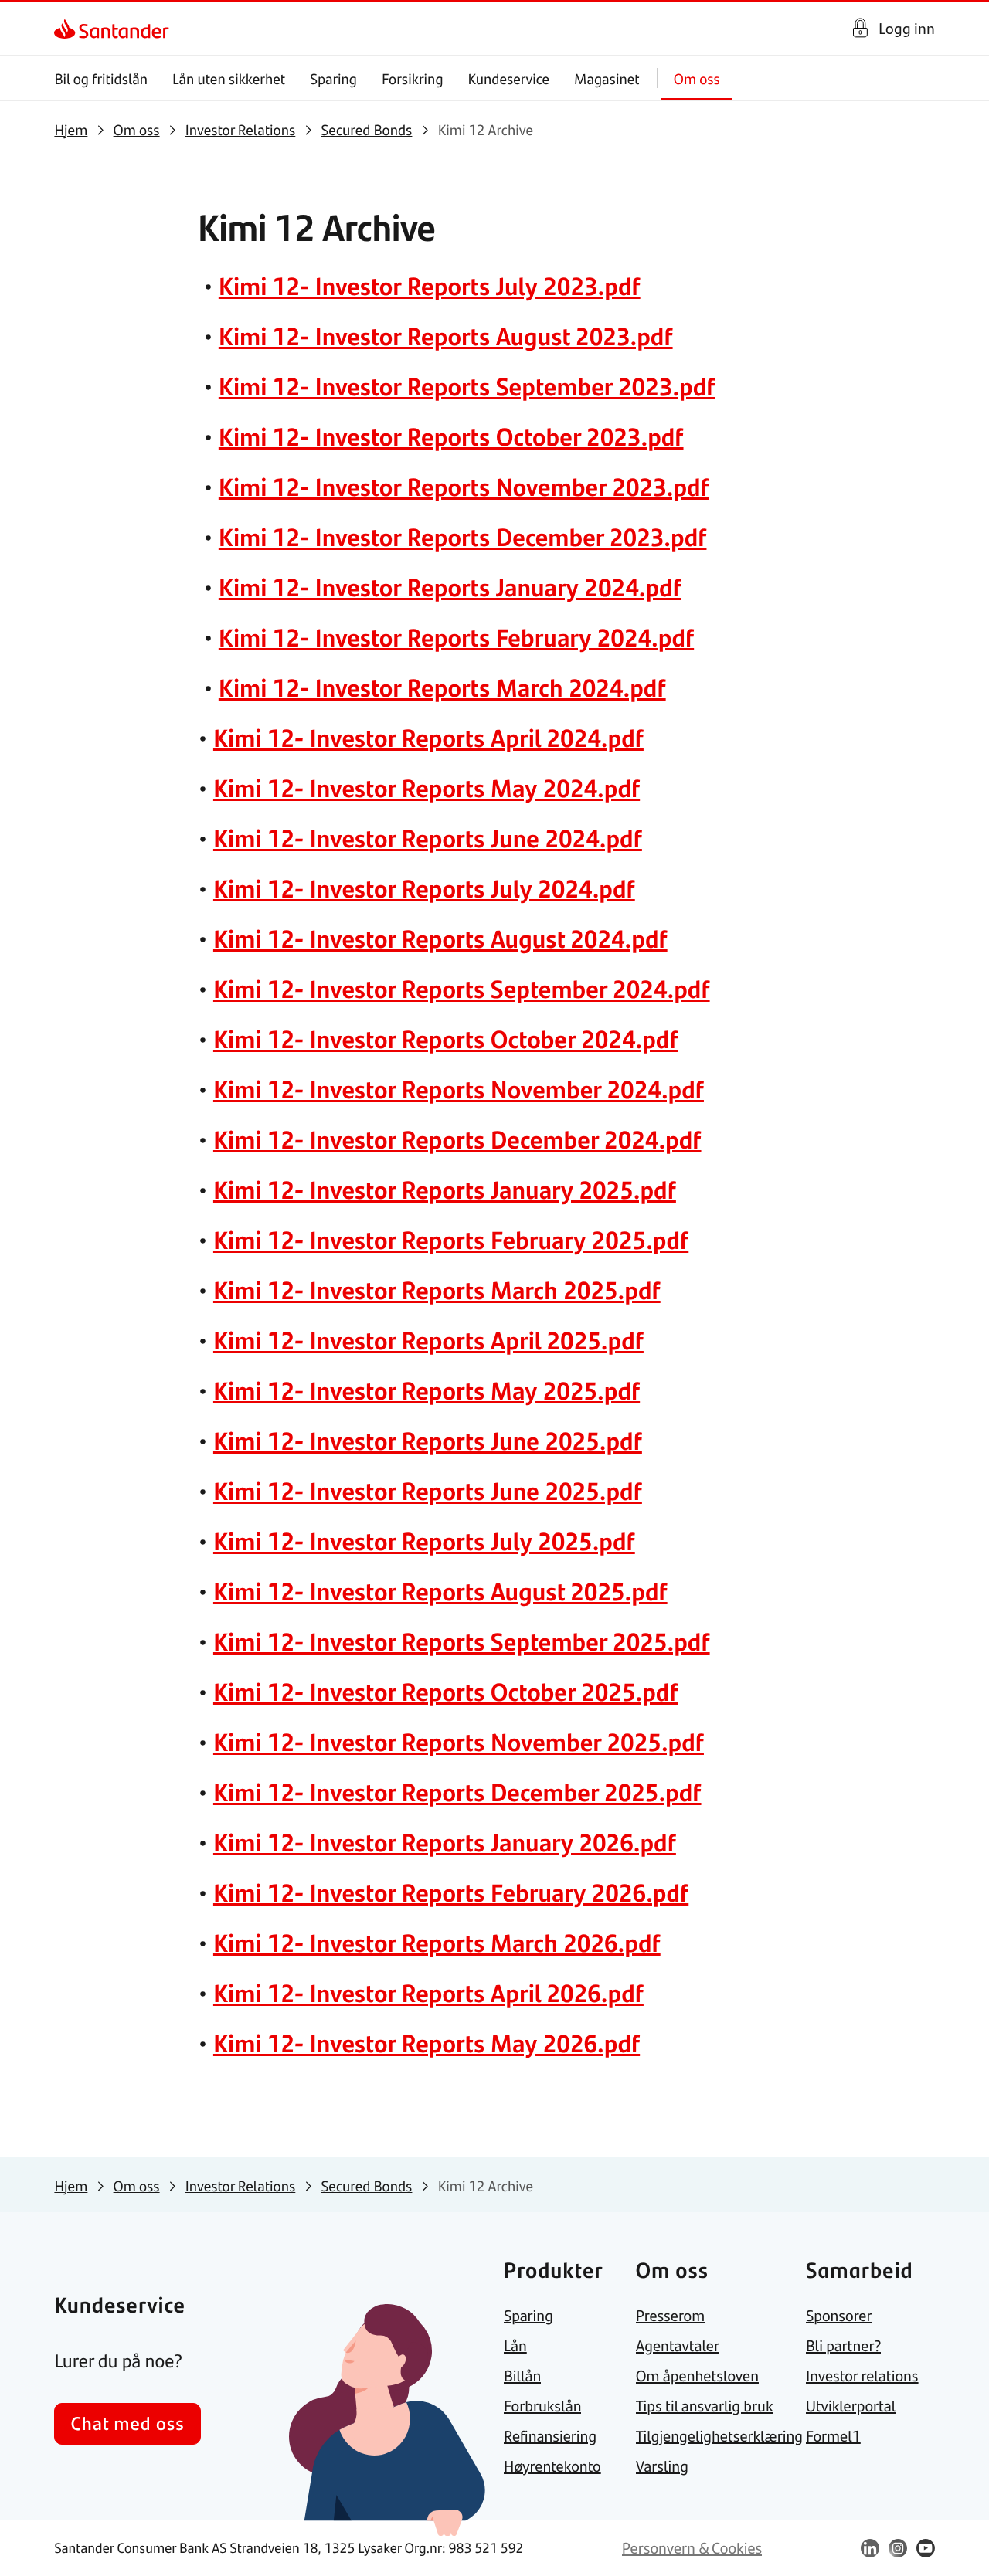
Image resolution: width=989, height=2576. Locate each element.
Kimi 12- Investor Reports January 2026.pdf (445, 1841)
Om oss (697, 78)
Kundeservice (509, 78)
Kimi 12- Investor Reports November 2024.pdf (459, 1088)
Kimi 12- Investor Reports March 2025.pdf (437, 1289)
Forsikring (413, 78)
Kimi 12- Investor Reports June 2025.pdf (428, 1440)
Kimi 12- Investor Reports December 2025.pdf (457, 1791)
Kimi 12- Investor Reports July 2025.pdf (424, 1540)
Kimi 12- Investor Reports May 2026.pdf (427, 2042)
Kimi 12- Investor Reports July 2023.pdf (430, 285)
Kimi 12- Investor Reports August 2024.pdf (440, 938)
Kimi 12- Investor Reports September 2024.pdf (462, 988)
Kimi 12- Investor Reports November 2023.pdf (464, 486)
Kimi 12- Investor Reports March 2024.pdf (442, 687)
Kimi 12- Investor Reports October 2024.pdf (446, 1038)
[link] (68, 29)
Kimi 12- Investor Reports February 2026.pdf (451, 1892)
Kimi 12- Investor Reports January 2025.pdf (445, 1189)
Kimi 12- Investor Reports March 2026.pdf (437, 1942)
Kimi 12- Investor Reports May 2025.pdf (427, 1390)
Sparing (333, 78)
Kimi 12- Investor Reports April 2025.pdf (428, 1339)
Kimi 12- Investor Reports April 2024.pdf (428, 737)
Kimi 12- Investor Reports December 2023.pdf (463, 536)
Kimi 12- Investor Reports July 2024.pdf (424, 888)
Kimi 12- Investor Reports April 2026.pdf (428, 1992)
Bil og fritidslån (101, 78)
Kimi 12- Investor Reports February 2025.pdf (451, 1239)
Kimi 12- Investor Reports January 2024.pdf (450, 586)
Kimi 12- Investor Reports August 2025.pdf (440, 1590)
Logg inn (907, 28)
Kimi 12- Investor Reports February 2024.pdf (456, 636)
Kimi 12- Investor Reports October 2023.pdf (451, 436)
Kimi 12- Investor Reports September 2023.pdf (467, 385)
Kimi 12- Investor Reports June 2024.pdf (428, 837)
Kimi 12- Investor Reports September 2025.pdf (462, 1641)
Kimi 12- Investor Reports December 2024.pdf (457, 1139)
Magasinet (607, 78)
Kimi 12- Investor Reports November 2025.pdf (459, 1741)
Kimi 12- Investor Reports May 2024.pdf (427, 787)
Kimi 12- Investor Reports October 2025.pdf (446, 1691)
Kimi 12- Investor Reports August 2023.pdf (446, 335)
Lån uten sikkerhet (229, 78)
